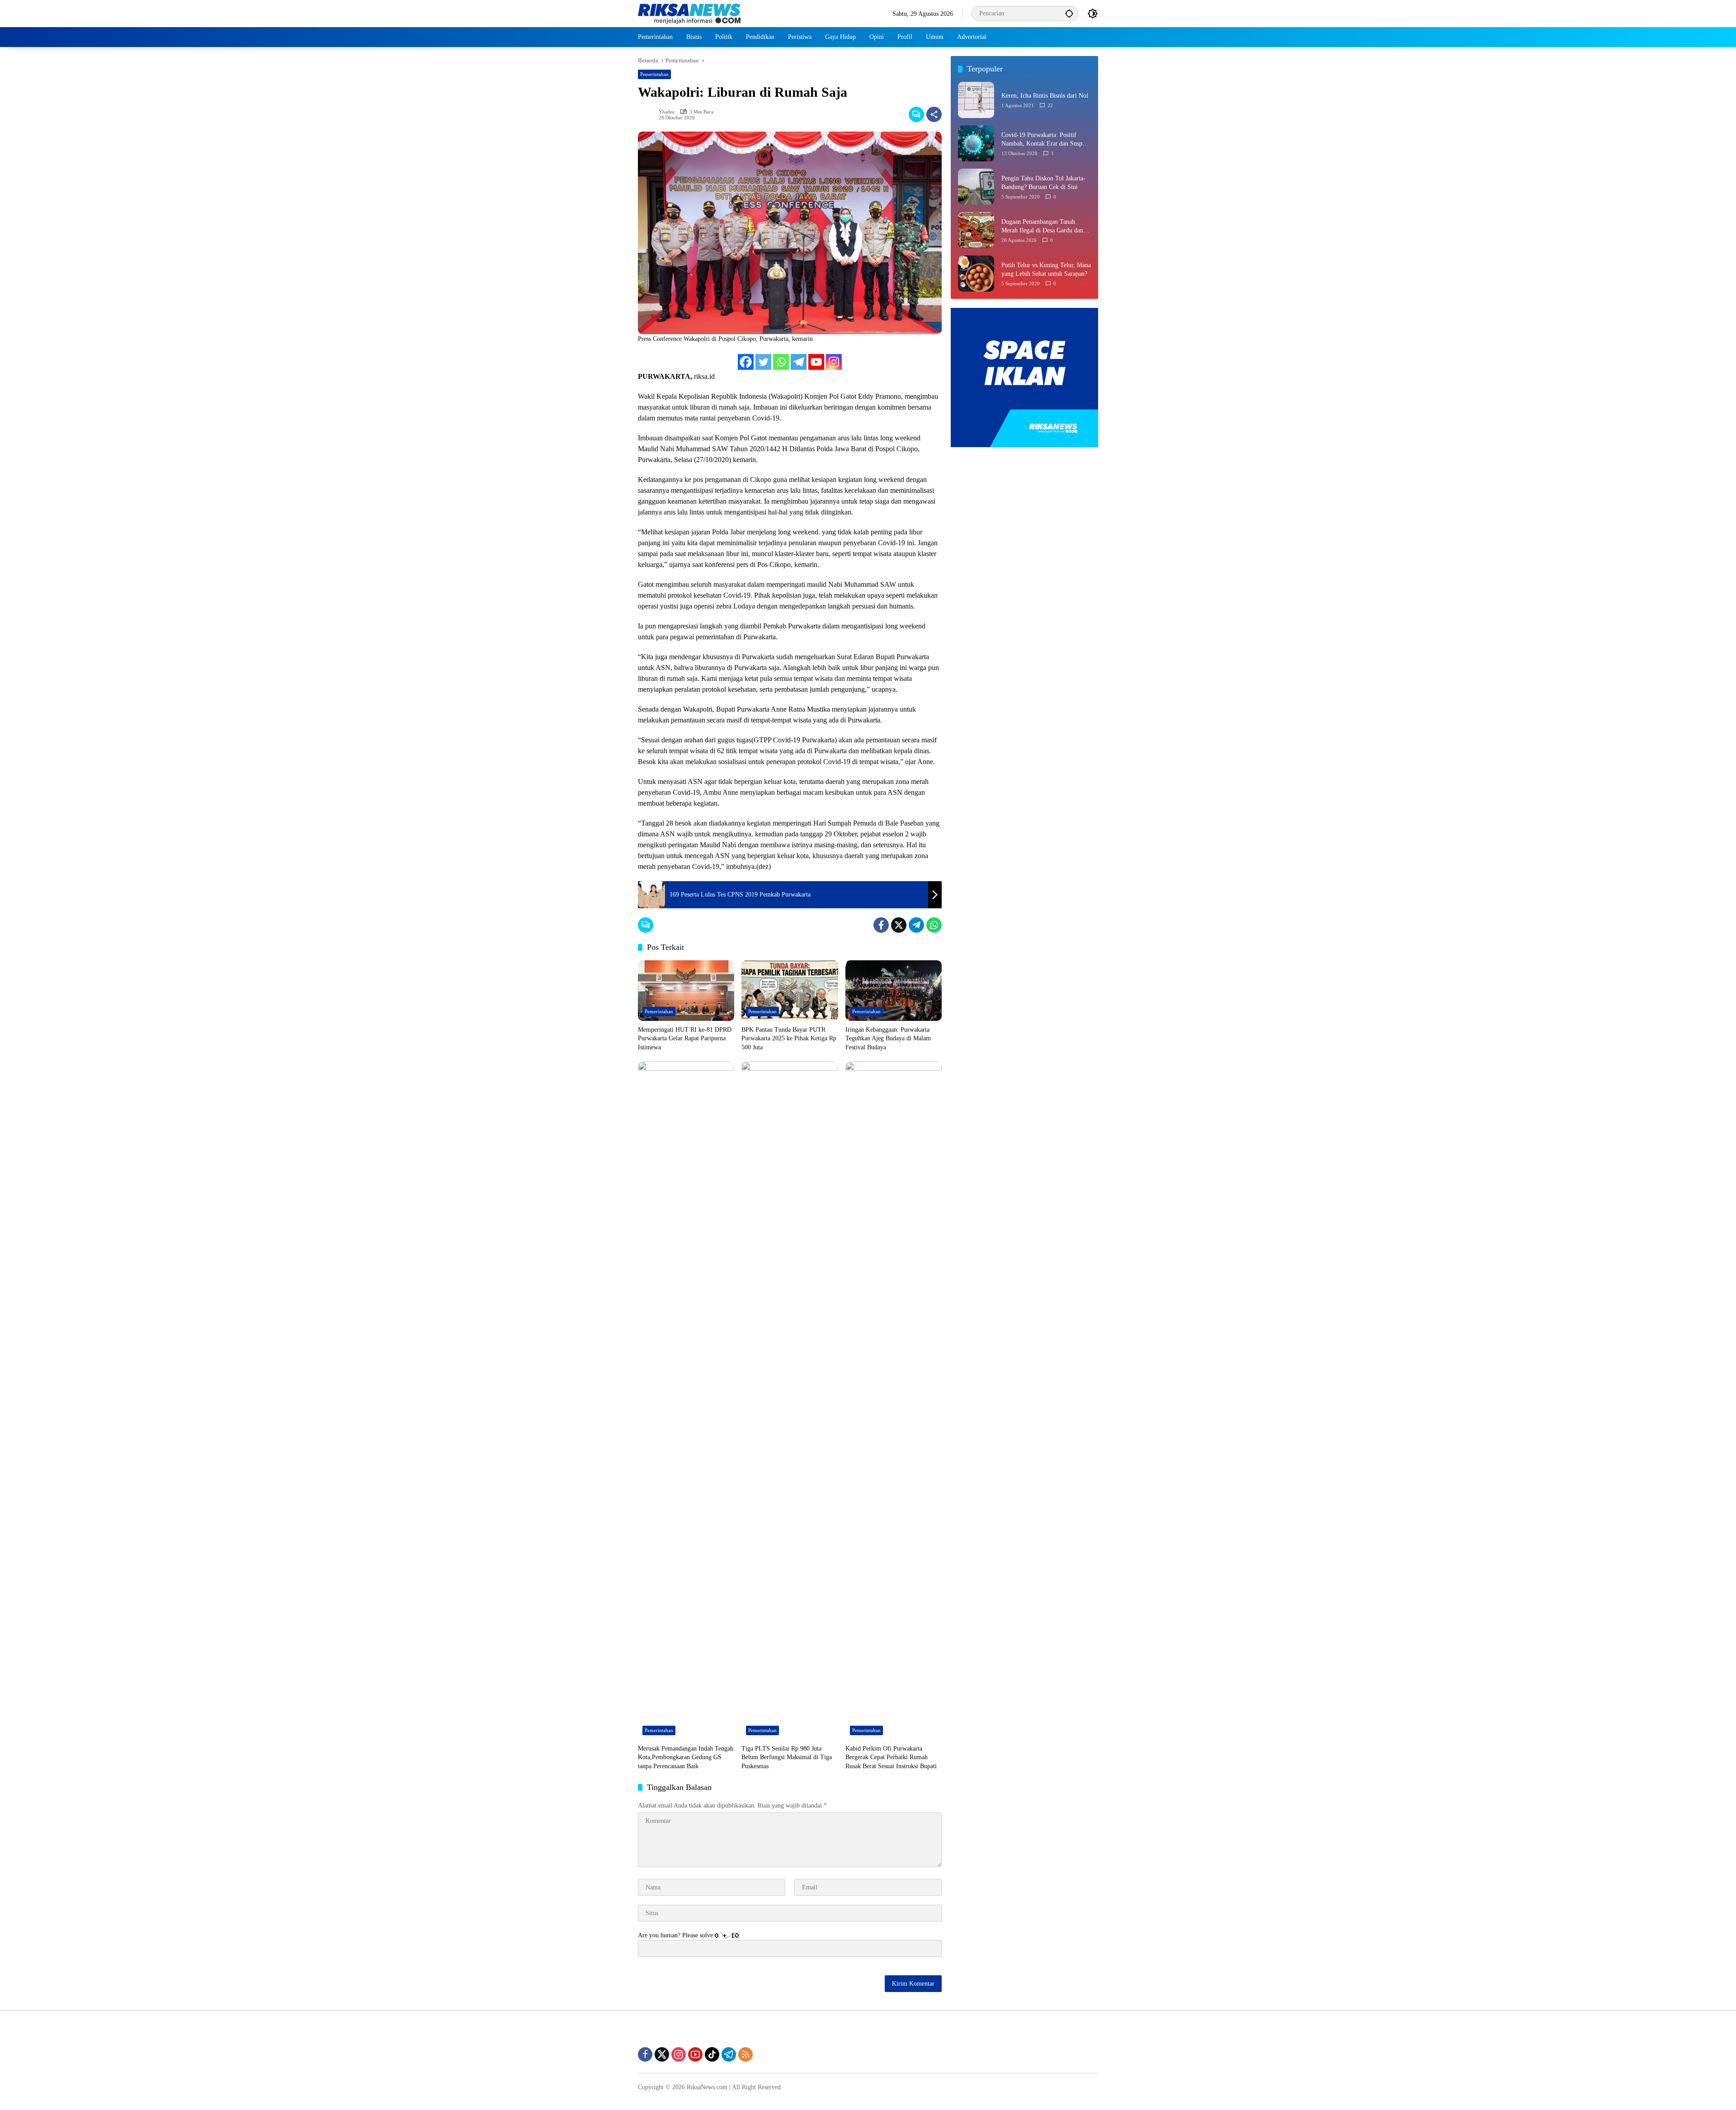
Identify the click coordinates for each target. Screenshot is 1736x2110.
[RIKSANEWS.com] (689, 13)
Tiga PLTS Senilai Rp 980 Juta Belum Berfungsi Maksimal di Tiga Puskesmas (787, 1757)
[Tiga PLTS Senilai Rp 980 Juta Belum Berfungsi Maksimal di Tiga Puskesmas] (790, 1401)
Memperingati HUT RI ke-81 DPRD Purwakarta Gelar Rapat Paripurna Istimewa (685, 1038)
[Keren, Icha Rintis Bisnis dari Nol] (976, 100)
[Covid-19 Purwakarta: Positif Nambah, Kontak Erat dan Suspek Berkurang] (976, 143)
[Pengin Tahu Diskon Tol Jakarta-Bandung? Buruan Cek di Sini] (976, 187)
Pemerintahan (654, 74)
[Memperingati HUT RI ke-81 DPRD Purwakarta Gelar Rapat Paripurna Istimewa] (686, 991)
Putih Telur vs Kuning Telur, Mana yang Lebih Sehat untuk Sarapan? (1046, 270)
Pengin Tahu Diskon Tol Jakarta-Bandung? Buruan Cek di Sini (1043, 183)
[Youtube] (816, 362)
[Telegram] (799, 362)
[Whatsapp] (781, 362)
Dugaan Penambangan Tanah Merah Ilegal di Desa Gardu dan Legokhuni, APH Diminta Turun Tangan (1043, 227)
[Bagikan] (934, 114)
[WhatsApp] (934, 925)
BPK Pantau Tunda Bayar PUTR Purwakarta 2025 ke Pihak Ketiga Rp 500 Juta (789, 1038)
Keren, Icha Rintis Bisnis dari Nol (1045, 96)
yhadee (667, 112)
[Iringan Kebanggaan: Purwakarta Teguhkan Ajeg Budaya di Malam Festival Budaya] (894, 991)
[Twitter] (763, 362)
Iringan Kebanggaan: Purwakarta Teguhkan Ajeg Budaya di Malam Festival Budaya (888, 1038)
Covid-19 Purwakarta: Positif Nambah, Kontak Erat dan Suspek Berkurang (1045, 140)
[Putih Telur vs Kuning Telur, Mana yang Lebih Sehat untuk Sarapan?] (976, 274)
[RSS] (745, 2054)
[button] (1069, 13)
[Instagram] (834, 362)
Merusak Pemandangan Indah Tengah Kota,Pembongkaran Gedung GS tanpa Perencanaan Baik (686, 1757)
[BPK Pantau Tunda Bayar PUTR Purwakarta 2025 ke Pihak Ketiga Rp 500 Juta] (790, 991)
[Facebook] (746, 362)
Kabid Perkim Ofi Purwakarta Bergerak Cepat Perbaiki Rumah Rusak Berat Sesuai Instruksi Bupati (891, 1757)
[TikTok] (712, 2054)
